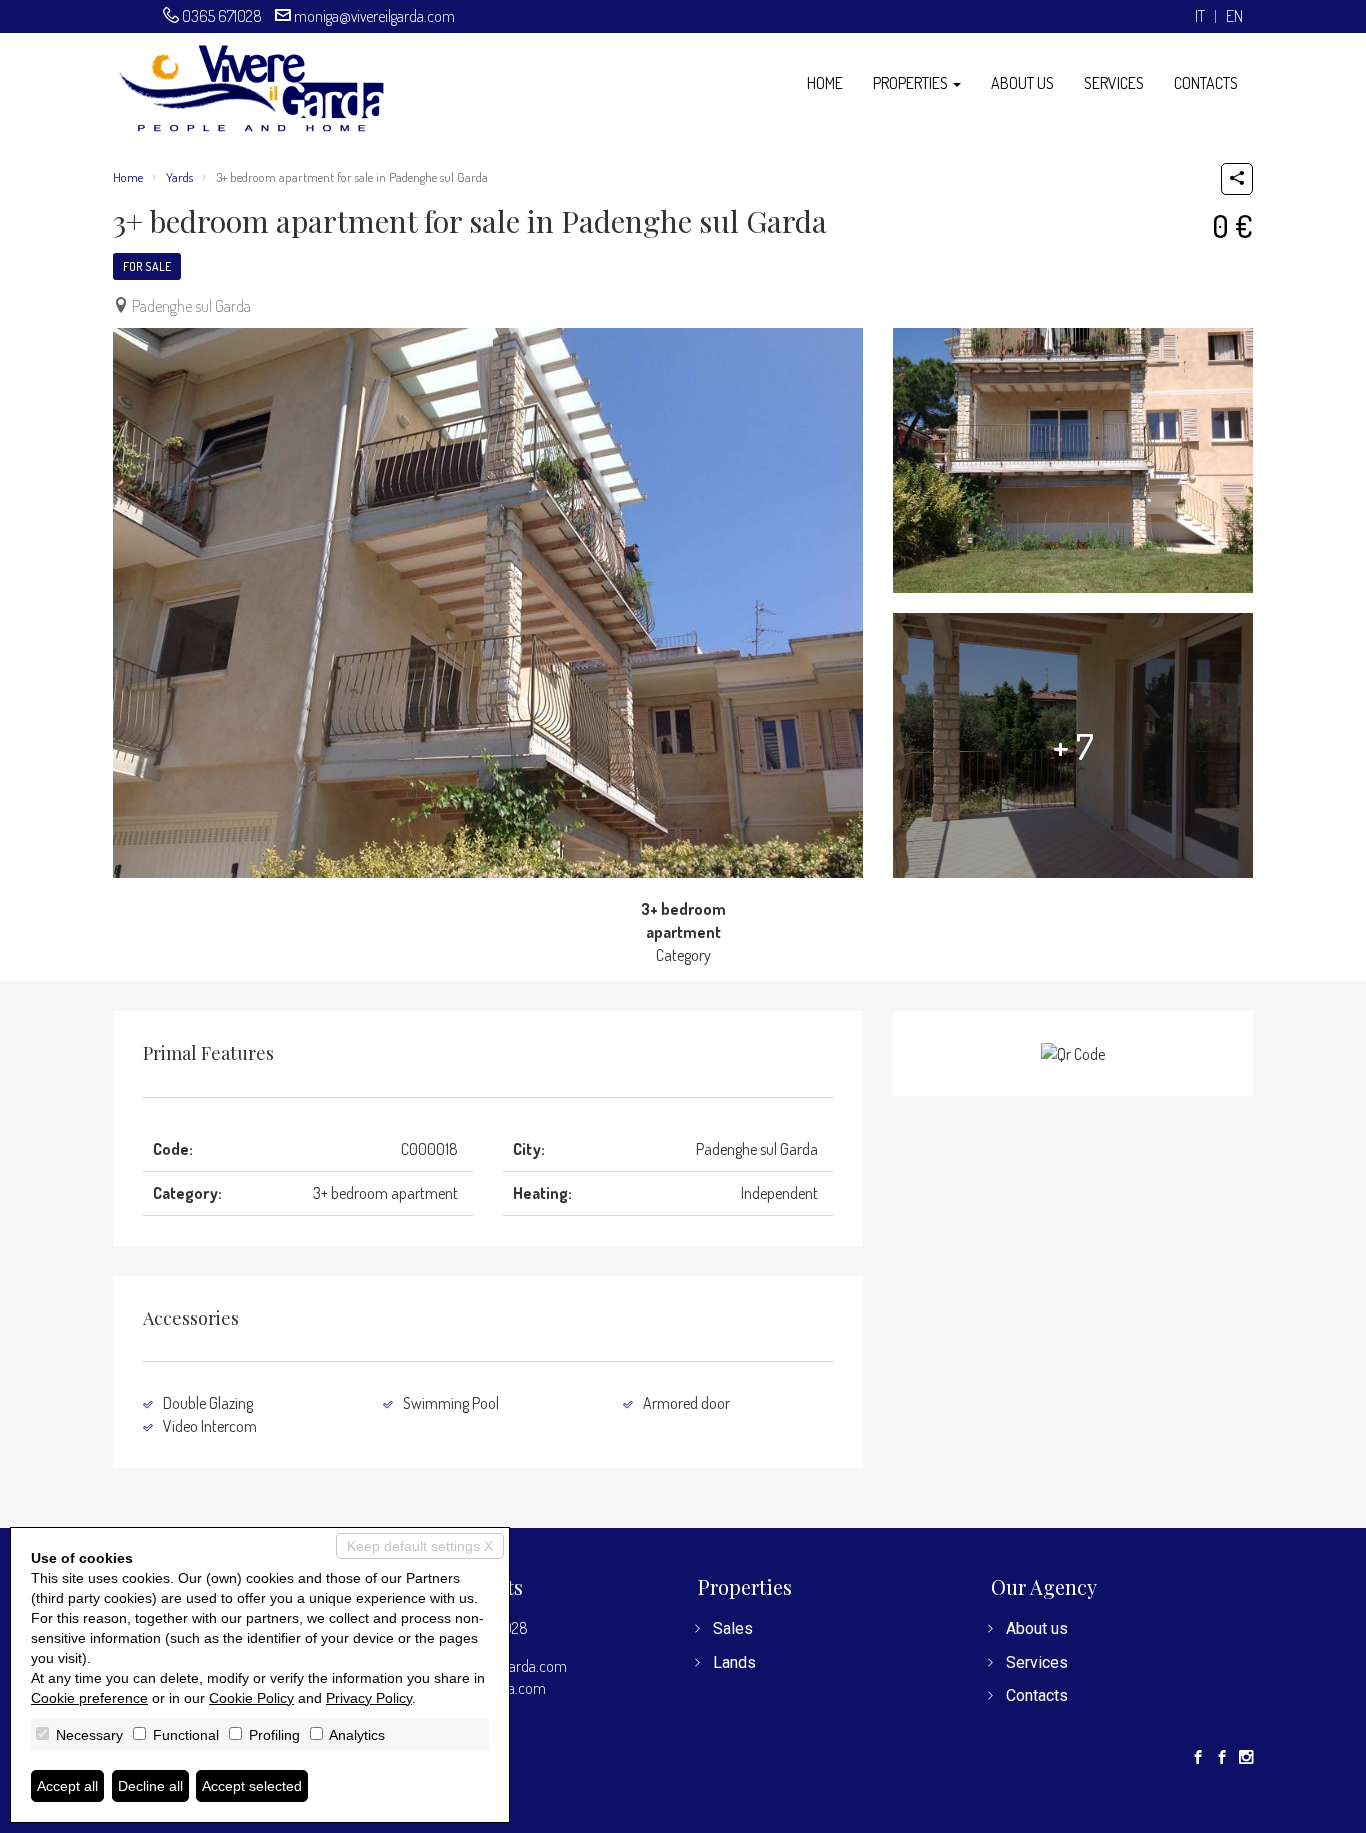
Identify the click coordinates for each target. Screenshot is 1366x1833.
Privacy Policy (369, 1698)
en (1234, 16)
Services (1114, 83)
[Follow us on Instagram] (1246, 1758)
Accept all (67, 1786)
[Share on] (1237, 179)
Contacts (1206, 83)
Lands (734, 1662)
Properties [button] (912, 83)
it (1200, 16)
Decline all (150, 1786)
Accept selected (252, 1786)
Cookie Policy (251, 1698)
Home (825, 83)
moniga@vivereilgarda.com (374, 16)
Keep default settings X (420, 1546)
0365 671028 (222, 16)
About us (1022, 83)
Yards (179, 177)
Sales (733, 1628)
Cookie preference (89, 1698)
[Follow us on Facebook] (1198, 1758)
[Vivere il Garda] (251, 85)
